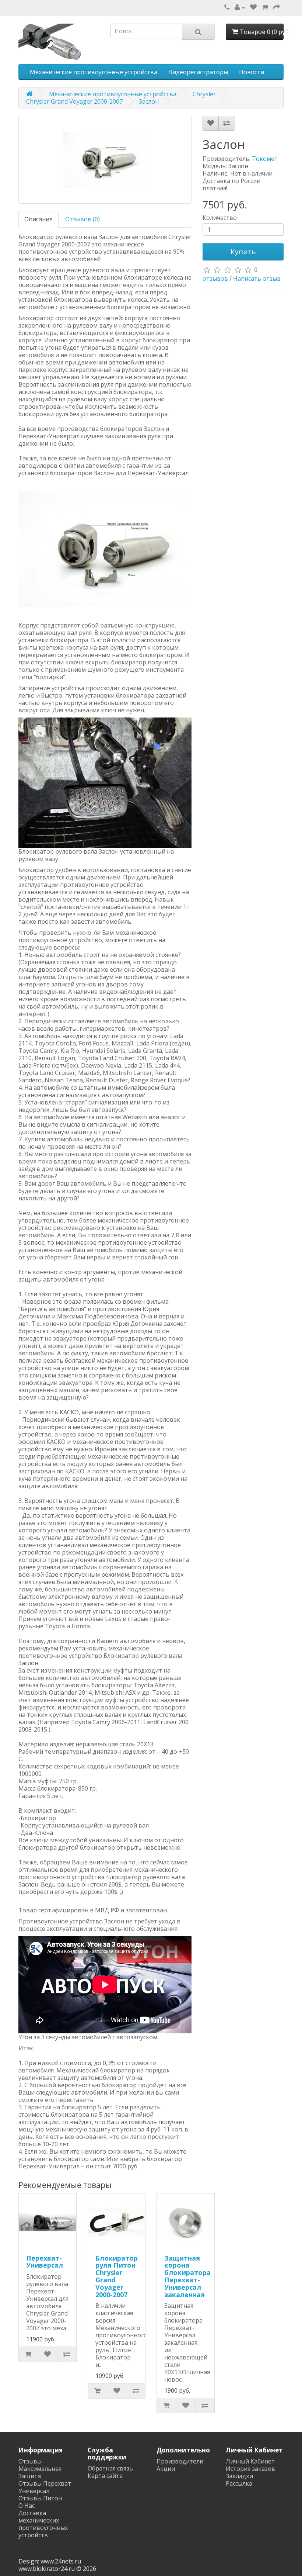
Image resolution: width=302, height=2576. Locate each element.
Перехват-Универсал (45, 2262)
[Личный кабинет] (240, 7)
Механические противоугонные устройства (94, 72)
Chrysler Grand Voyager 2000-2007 (74, 101)
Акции (166, 2469)
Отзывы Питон (40, 2498)
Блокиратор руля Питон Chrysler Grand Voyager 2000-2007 (117, 2276)
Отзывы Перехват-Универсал (46, 2487)
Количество (220, 218)
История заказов (250, 2469)
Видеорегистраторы (198, 72)
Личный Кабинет (250, 2461)
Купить (243, 252)
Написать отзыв (257, 279)
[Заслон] (105, 160)
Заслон (149, 101)
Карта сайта (105, 2476)
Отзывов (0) (82, 219)
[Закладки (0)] (253, 7)
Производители (180, 2461)
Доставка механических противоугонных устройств (43, 2524)
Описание (38, 219)
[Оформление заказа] (277, 7)
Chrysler (204, 94)
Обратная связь (110, 2468)
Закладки (239, 2476)
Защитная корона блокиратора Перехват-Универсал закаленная (187, 2276)
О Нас (27, 2506)
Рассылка (239, 2483)
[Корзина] (265, 7)
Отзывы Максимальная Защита (40, 2469)
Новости (252, 72)
